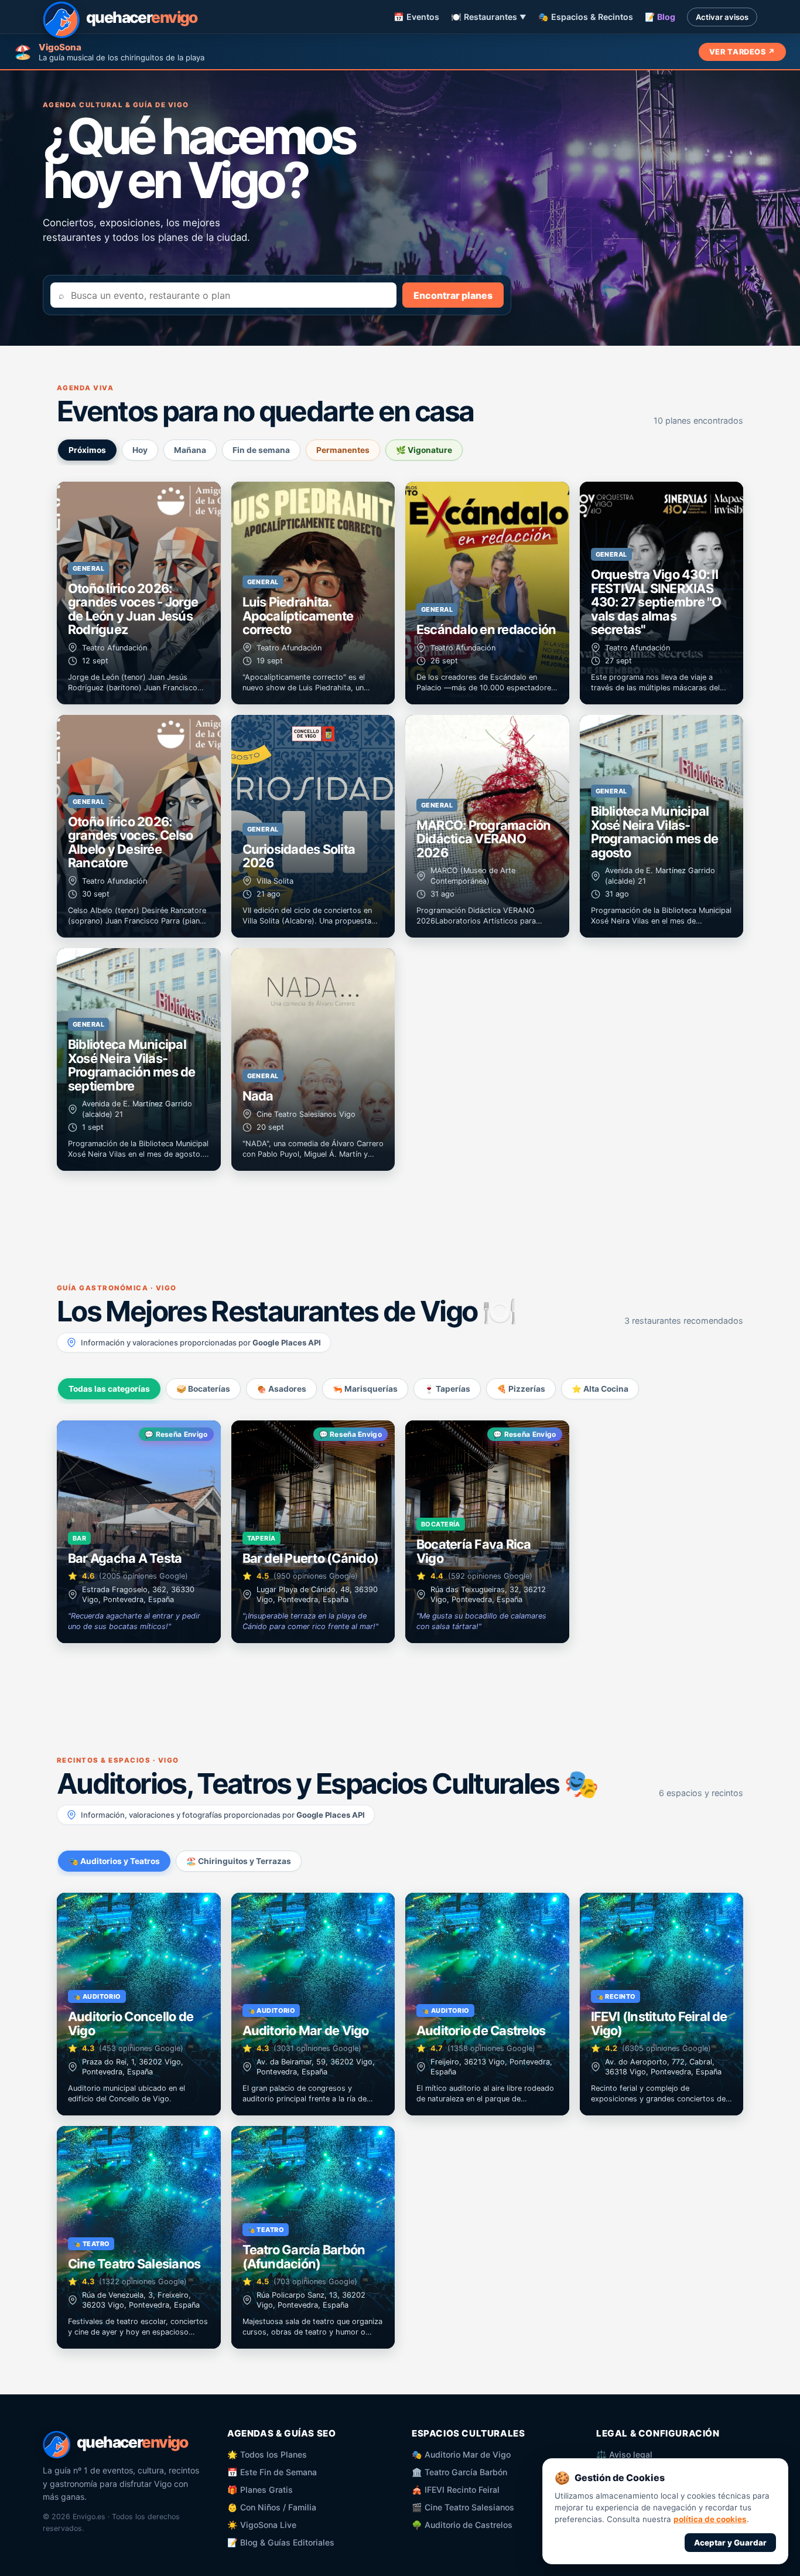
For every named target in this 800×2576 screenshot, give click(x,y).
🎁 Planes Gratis (260, 2490)
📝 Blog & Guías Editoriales (281, 2542)
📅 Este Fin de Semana (272, 2472)
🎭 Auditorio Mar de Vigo (461, 2454)
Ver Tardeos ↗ (742, 52)
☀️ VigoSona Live (262, 2525)
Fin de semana (261, 450)
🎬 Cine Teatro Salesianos (463, 2507)
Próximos (87, 450)
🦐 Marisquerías (365, 1389)
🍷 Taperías (447, 1389)
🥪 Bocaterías (203, 1389)
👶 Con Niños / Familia (272, 2507)
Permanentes (343, 450)
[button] (139, 593)
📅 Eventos (416, 17)
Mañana (190, 450)
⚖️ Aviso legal (624, 2454)
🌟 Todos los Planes (267, 2454)
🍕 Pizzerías (521, 1389)
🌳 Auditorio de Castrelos (462, 2525)
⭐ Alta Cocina (600, 1389)
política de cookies (710, 2519)
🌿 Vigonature (424, 450)
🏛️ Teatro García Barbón (459, 2472)
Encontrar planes (453, 295)
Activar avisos (722, 17)
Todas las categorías (109, 1389)
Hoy (140, 450)
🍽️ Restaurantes (489, 17)
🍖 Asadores (281, 1389)
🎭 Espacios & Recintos (586, 17)
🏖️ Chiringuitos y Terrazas (239, 1861)
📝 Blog (660, 17)
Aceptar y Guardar (730, 2543)
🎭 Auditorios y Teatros (114, 1861)
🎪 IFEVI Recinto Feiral (456, 2490)
